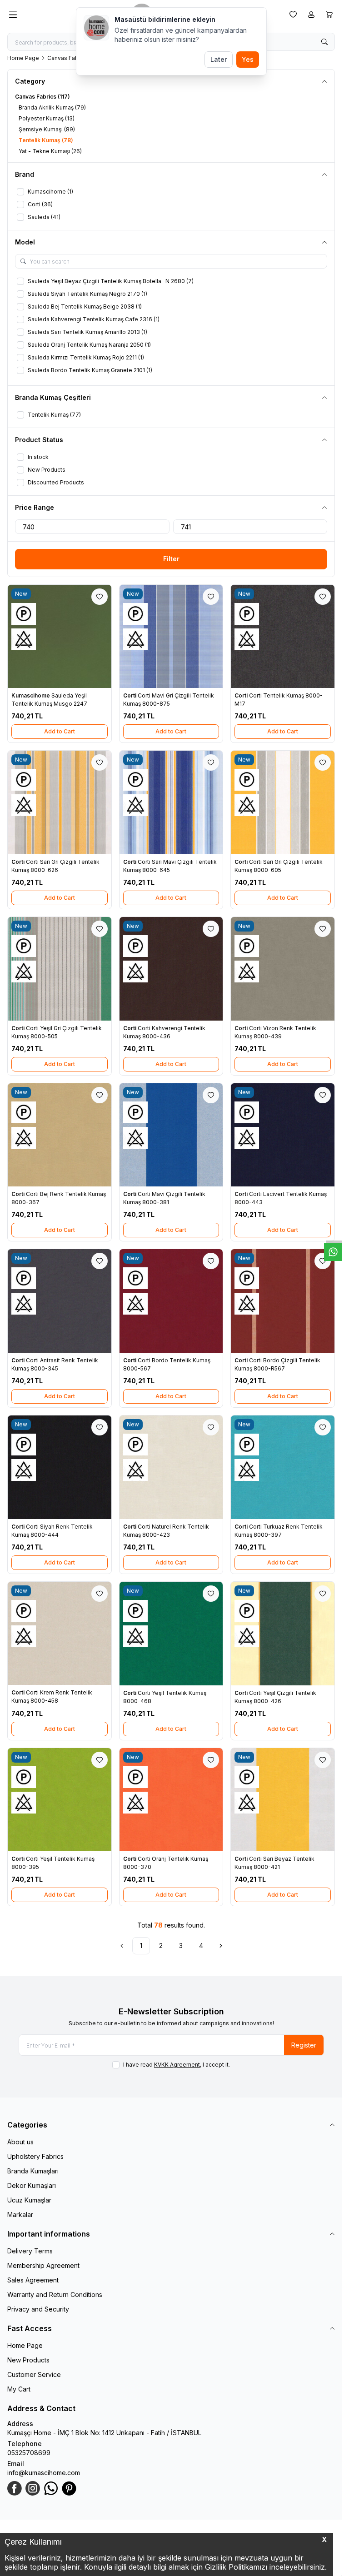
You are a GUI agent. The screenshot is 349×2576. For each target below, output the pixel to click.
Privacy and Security (38, 2309)
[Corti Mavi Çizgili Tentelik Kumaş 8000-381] (171, 1135)
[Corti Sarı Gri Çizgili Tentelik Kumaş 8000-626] (60, 802)
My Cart (19, 2389)
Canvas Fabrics (68, 58)
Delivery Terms (30, 2251)
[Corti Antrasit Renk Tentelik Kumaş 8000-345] (60, 1301)
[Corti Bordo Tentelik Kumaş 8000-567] (171, 1301)
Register (304, 2045)
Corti (130, 695)
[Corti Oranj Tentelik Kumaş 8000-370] (171, 1800)
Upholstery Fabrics (35, 2156)
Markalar (20, 2215)
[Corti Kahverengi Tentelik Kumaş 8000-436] (171, 969)
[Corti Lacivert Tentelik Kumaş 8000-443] (283, 1135)
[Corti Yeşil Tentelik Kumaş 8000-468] (171, 1634)
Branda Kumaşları (33, 2171)
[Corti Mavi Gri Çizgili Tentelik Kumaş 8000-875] (171, 637)
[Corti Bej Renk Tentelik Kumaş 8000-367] (60, 1135)
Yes (248, 59)
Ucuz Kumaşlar (29, 2200)
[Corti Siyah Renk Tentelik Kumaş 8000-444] (60, 1467)
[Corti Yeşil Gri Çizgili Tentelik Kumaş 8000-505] (60, 969)
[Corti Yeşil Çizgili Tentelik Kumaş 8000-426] (283, 1634)
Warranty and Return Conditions (55, 2294)
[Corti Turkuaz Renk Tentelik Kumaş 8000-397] (283, 1467)
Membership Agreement (43, 2265)
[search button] (324, 42)
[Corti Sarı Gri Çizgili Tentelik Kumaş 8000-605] (283, 802)
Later (219, 59)
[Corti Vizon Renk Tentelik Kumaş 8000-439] (283, 969)
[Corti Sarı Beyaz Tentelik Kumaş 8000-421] (283, 1800)
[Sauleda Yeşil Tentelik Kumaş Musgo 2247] (60, 637)
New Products (28, 2360)
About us (20, 2142)
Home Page (23, 58)
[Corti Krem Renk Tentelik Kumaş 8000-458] (60, 1634)
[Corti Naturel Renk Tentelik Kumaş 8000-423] (171, 1467)
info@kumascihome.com (44, 2473)
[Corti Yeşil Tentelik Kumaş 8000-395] (60, 1800)
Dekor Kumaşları (32, 2185)
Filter (171, 559)
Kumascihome (31, 695)
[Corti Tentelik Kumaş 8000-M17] (283, 637)
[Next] (221, 1946)
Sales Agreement (33, 2280)
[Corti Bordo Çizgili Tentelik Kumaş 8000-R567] (283, 1301)
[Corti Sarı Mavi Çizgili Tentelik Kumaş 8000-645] (171, 802)
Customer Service (34, 2374)
